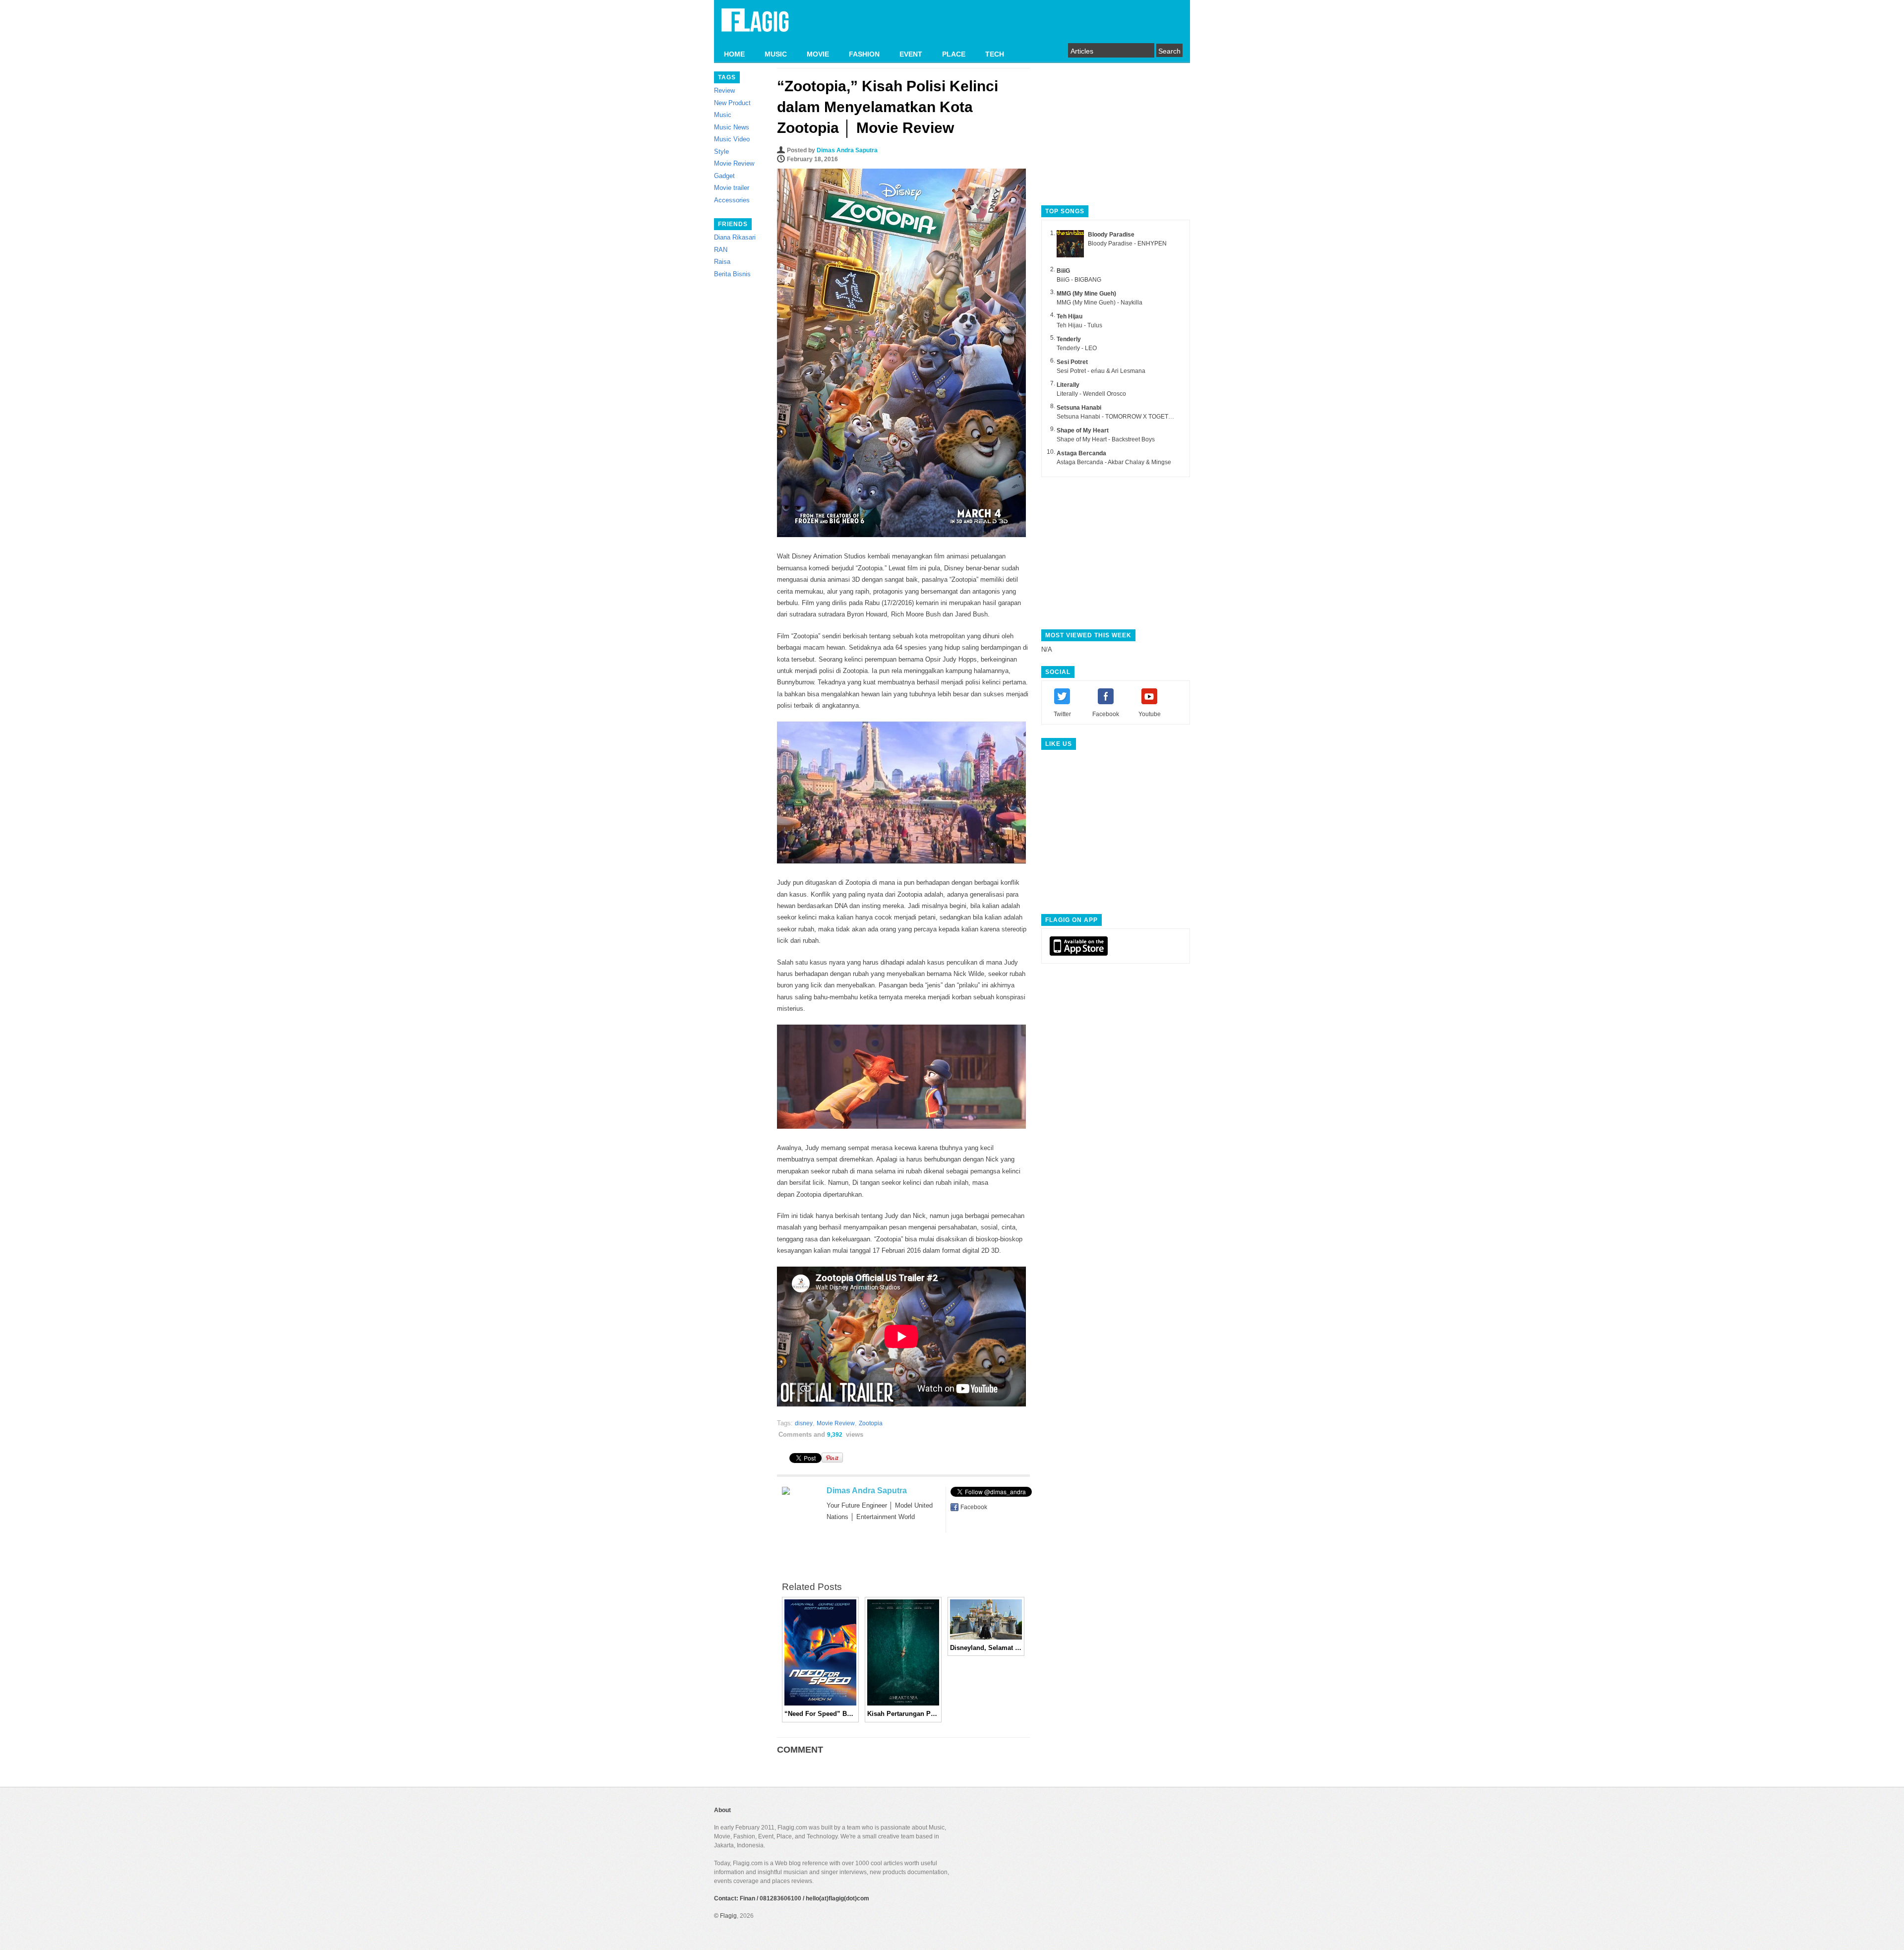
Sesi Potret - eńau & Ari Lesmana (1101, 371)
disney (804, 1423)
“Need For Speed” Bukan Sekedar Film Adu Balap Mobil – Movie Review (820, 1714)
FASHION (864, 54)
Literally (1068, 385)
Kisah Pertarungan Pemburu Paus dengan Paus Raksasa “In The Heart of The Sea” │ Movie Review (903, 1714)
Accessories (732, 200)
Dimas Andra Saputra (847, 150)
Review (724, 91)
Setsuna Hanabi (1079, 408)
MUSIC (776, 54)
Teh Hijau (1070, 316)
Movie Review (734, 163)
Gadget (724, 176)
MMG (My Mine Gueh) (1086, 294)
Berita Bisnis (732, 274)
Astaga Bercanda (1081, 453)
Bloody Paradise (1111, 235)
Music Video (732, 139)
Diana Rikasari (735, 237)
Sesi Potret (1072, 362)
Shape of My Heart (1083, 430)
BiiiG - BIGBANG (1079, 280)
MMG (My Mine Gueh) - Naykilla (1100, 303)
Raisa (722, 262)
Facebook (974, 1507)
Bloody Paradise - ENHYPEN (1127, 244)
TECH (995, 54)
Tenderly (1069, 339)
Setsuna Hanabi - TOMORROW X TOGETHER (1119, 417)
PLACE (954, 54)
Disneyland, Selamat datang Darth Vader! (986, 1648)
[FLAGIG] (755, 26)
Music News (732, 127)
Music (723, 115)
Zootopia (871, 1423)
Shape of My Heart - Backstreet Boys (1106, 439)
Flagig (728, 1916)
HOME (734, 54)
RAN (721, 250)
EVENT (911, 54)
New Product (732, 103)
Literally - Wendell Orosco (1091, 394)
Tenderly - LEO (1077, 348)
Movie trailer (732, 188)
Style (721, 152)
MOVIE (818, 54)
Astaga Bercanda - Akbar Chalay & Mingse (1114, 462)
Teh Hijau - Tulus (1079, 325)
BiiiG (1063, 271)
